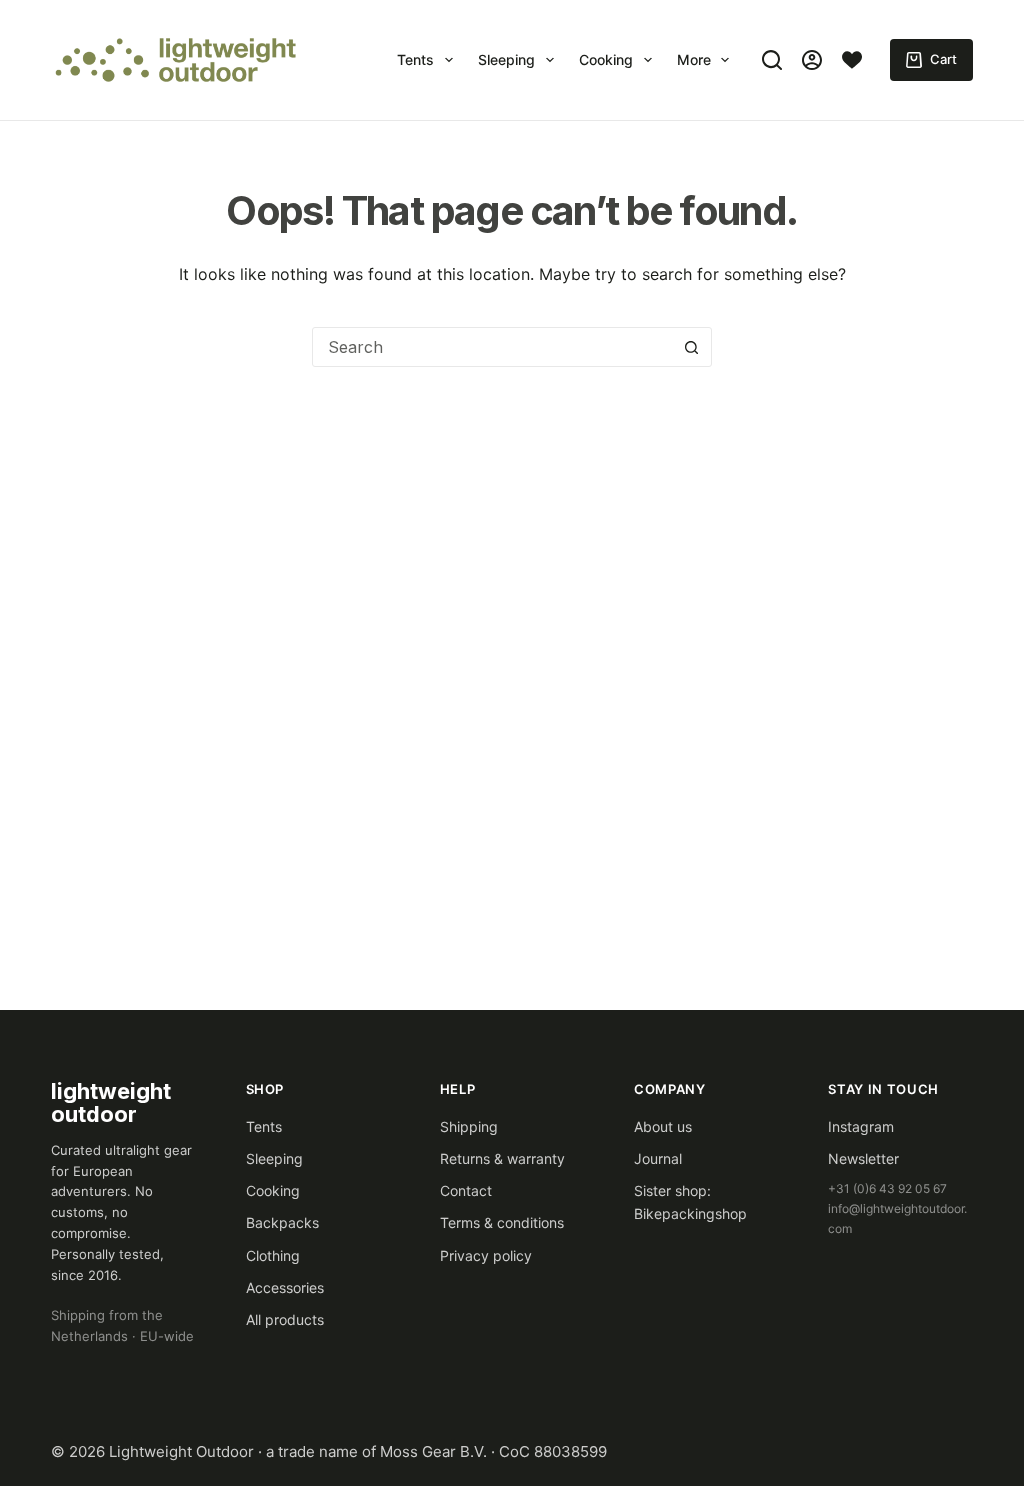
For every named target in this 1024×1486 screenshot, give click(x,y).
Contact (466, 1190)
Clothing (273, 1255)
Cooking (606, 59)
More (694, 59)
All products (285, 1319)
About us (663, 1126)
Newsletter (863, 1158)
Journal (658, 1158)
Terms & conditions (502, 1222)
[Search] (772, 60)
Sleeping (506, 59)
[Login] (812, 60)
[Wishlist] (852, 60)
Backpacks (282, 1222)
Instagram (861, 1126)
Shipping (469, 1126)
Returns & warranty (502, 1158)
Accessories (285, 1287)
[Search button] (691, 347)
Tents (415, 59)
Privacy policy (486, 1255)
